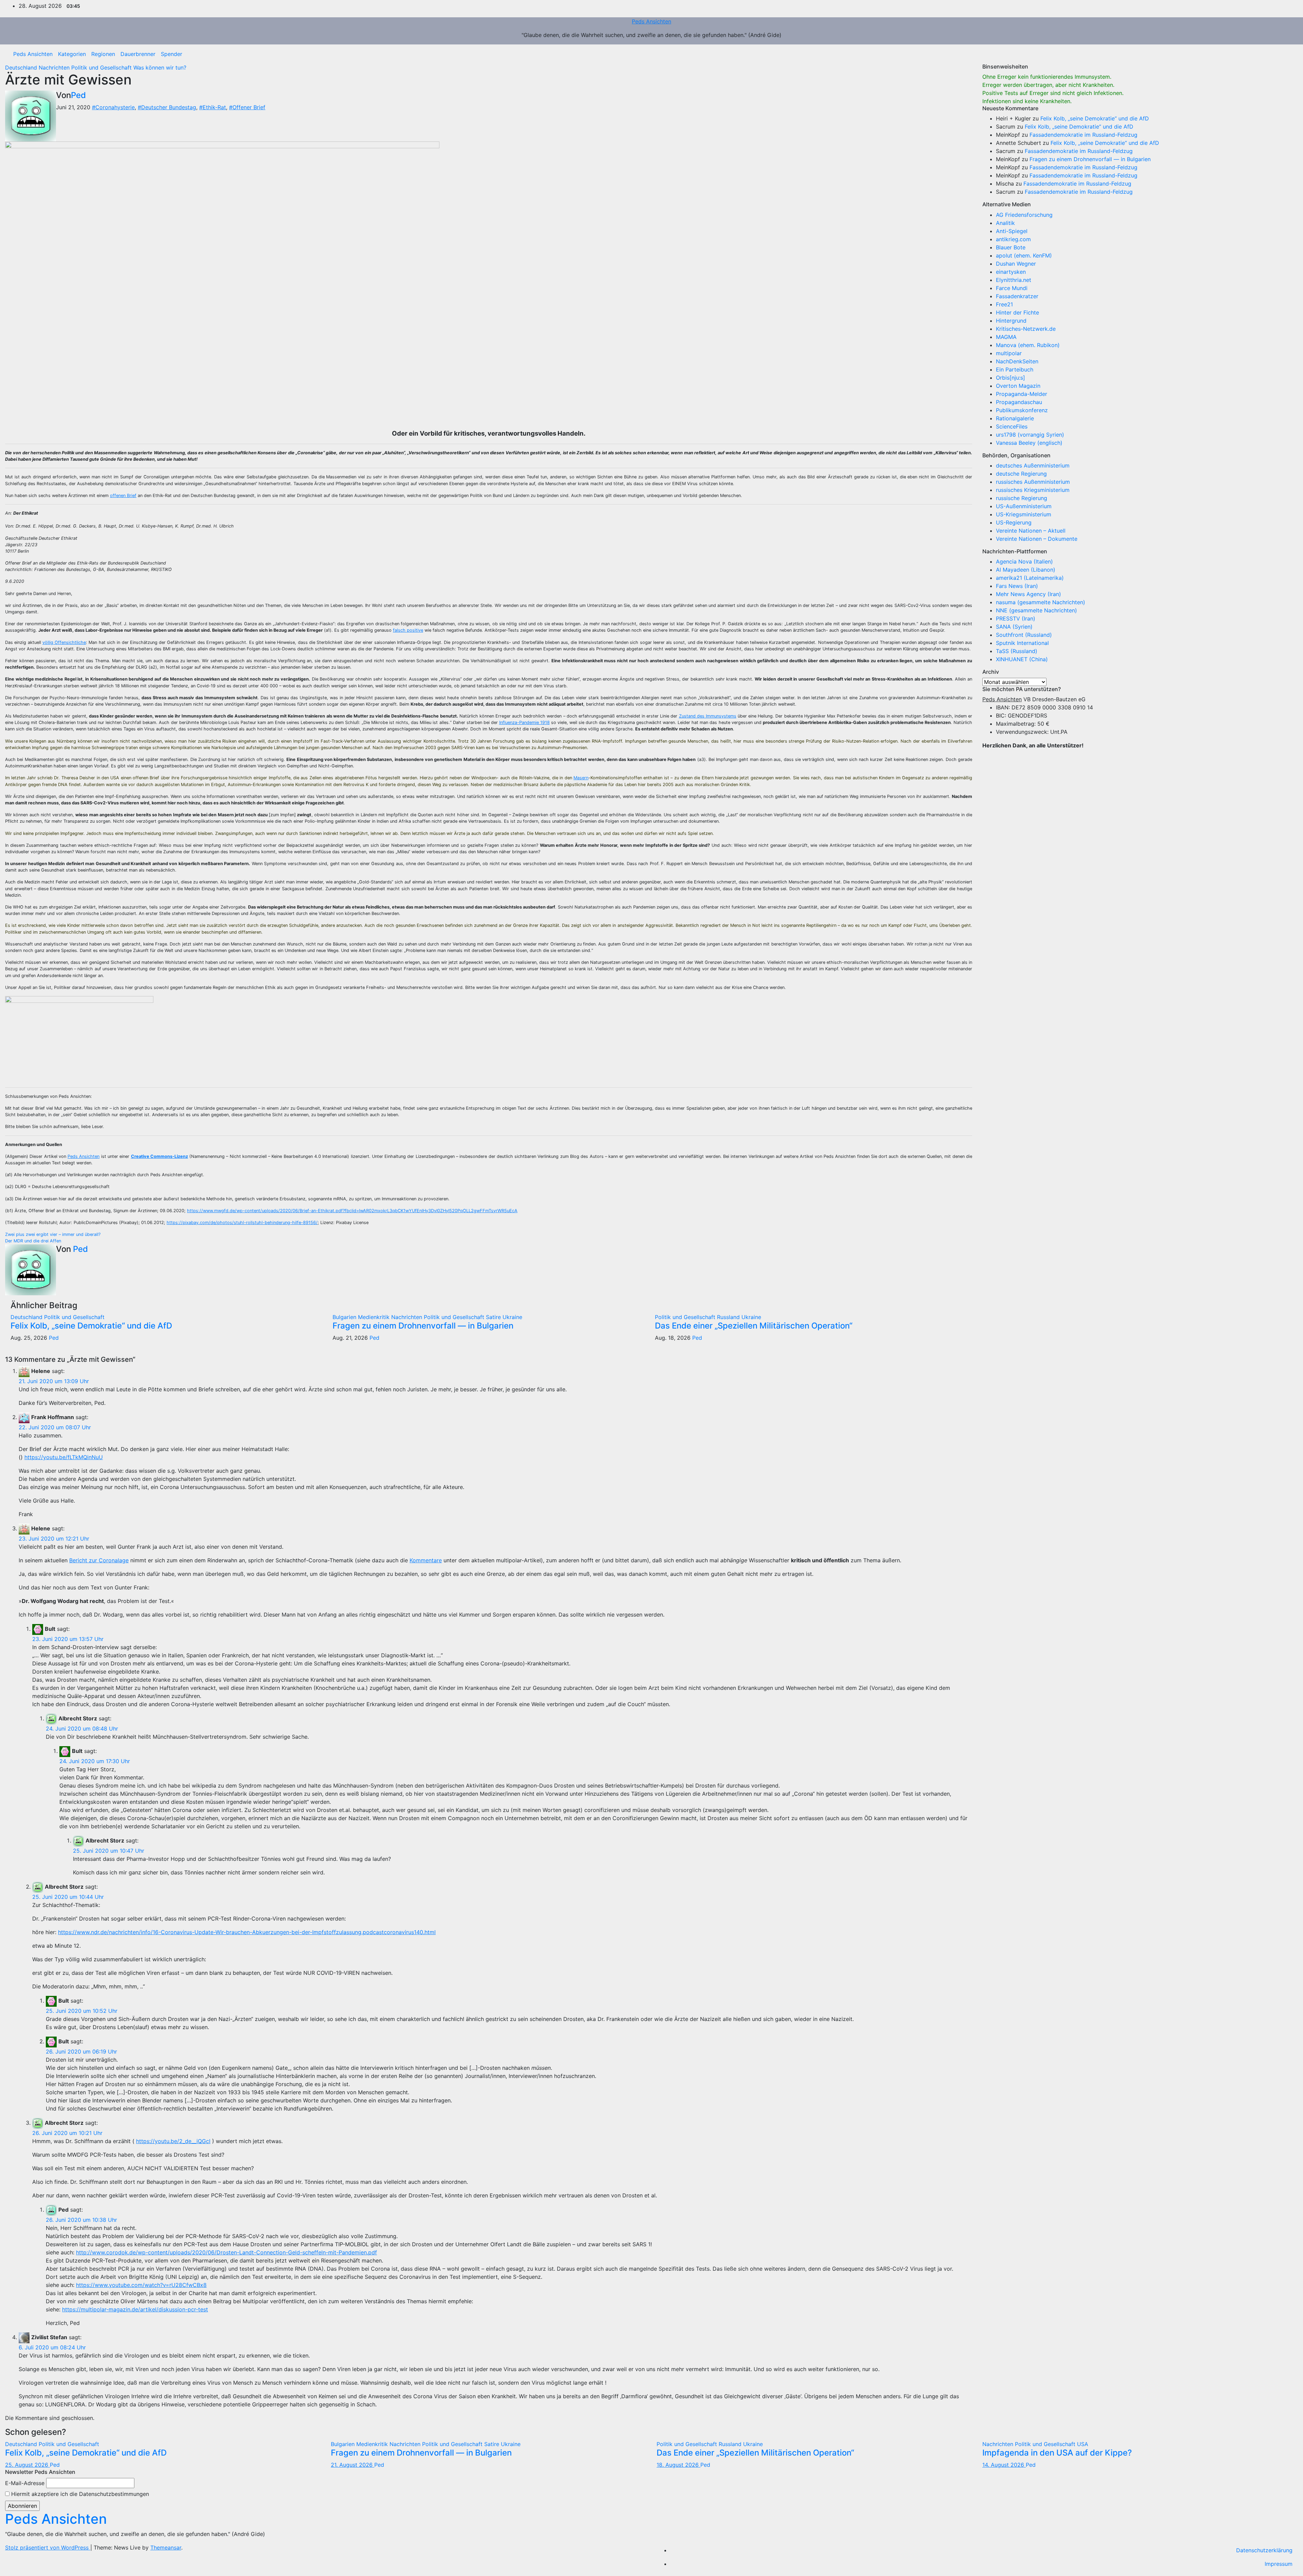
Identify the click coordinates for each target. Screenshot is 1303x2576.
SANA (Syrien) (1014, 627)
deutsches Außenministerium (1033, 465)
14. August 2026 (1004, 2465)
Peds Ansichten (651, 21)
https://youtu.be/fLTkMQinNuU (64, 1457)
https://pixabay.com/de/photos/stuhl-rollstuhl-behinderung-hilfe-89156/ (242, 1223)
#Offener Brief (247, 107)
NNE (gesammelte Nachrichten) (1036, 610)
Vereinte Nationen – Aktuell (1031, 531)
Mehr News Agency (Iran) (1028, 594)
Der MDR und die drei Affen (33, 1241)
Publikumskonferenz (1022, 410)
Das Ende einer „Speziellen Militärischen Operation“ (754, 1326)
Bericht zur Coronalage (99, 1560)
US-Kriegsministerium (1024, 514)
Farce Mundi (1012, 288)
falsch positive (408, 630)
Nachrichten (55, 68)
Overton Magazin (1018, 386)
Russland (729, 1317)
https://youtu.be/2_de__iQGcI (173, 2141)
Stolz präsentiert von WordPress (48, 2548)
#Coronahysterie (113, 107)
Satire (494, 1317)
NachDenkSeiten (1017, 361)
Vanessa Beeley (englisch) (1029, 443)
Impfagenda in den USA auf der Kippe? (1057, 2453)
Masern (581, 778)
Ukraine (512, 1317)
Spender (172, 54)
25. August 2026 (27, 2465)
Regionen (103, 54)
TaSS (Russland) (1017, 651)
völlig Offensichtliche (64, 642)
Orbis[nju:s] (1011, 378)
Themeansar (166, 2548)
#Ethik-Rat (213, 107)
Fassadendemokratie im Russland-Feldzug (1083, 135)
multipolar (1009, 353)
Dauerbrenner (138, 54)
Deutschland (22, 68)
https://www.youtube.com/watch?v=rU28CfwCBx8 (141, 2285)
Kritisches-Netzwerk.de (1026, 329)
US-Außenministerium (1024, 506)
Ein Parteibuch (1015, 369)
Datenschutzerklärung (1264, 2550)
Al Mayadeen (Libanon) (1026, 570)
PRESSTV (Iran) (1016, 618)
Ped (78, 95)
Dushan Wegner (1016, 264)
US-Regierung (1014, 522)
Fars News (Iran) (1017, 586)
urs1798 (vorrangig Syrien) (1030, 435)
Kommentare (426, 1560)
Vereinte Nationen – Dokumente (1037, 539)
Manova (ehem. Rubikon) (1028, 345)
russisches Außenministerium (1033, 482)
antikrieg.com (1013, 239)
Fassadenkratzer (1017, 296)
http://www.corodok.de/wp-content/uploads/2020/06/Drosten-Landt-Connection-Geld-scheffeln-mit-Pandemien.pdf (226, 2252)
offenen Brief (123, 495)
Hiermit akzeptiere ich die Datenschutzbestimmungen (79, 2494)
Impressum (1279, 2564)
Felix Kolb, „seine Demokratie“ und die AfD (91, 1326)
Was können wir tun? (160, 68)
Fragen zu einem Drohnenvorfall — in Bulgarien (423, 1326)
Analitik (1005, 223)
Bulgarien (345, 1317)
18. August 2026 (678, 2465)
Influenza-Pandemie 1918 (524, 722)
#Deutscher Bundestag (167, 107)
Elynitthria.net (1014, 280)
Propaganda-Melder (1022, 394)
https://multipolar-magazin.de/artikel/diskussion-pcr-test (135, 2309)
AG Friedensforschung (1024, 215)
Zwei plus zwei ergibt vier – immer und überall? (53, 1234)
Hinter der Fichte (1017, 312)
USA (1083, 2444)
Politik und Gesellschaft (102, 68)
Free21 (1004, 304)
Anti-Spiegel (1012, 231)
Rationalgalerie (1015, 418)
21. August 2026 (353, 2465)
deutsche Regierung (1021, 474)
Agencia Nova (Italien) (1024, 561)
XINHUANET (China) (1022, 659)
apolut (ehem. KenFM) (1024, 255)
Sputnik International (1022, 643)
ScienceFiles (1012, 426)
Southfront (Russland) (1024, 635)
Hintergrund (1011, 321)
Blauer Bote (1011, 247)
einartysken (1011, 272)
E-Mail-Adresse (25, 2483)
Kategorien (72, 54)
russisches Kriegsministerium (1033, 490)
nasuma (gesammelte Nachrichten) (1041, 602)
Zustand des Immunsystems (708, 716)
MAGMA (1006, 337)
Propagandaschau (1019, 402)
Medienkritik (375, 1317)
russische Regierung (1022, 498)
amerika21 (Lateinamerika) (1030, 578)
